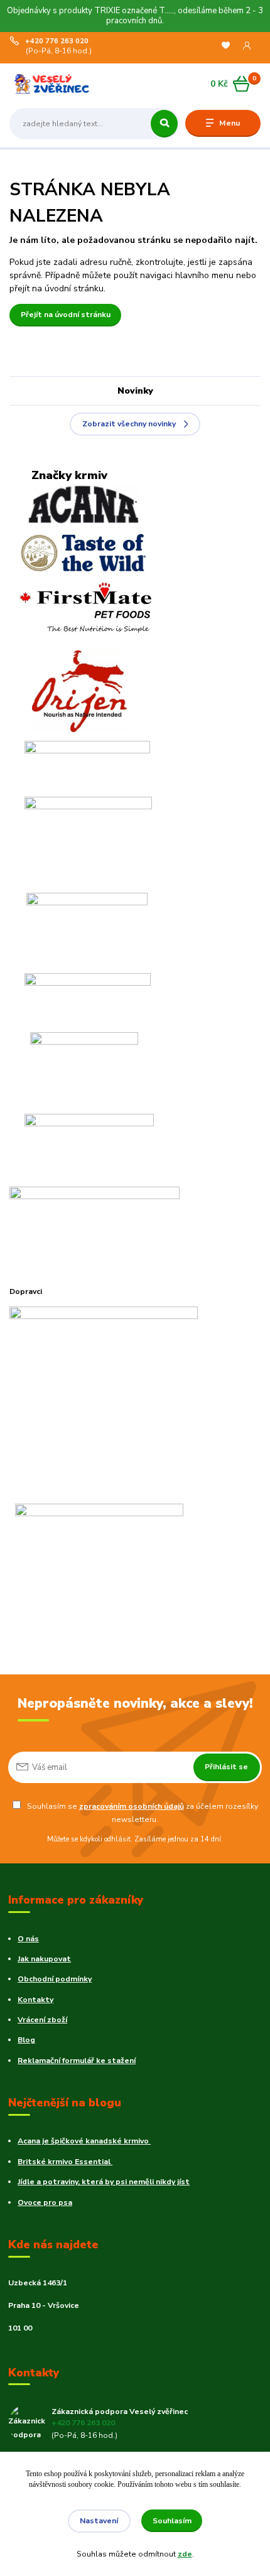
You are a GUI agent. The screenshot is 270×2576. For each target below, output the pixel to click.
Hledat (164, 124)
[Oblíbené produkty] (226, 46)
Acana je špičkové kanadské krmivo (84, 2141)
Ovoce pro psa (45, 2202)
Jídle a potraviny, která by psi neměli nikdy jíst (104, 2182)
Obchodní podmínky (55, 1979)
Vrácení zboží (42, 2020)
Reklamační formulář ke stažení (77, 2061)
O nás (28, 1939)
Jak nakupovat (44, 1959)
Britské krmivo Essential (65, 2162)
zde (185, 2554)
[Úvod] (54, 84)
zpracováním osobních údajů (132, 1806)
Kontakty (35, 2000)
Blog (26, 2040)
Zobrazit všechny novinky (129, 424)
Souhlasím (172, 2521)
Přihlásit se (226, 1767)
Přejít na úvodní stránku (66, 315)
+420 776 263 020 (57, 41)
